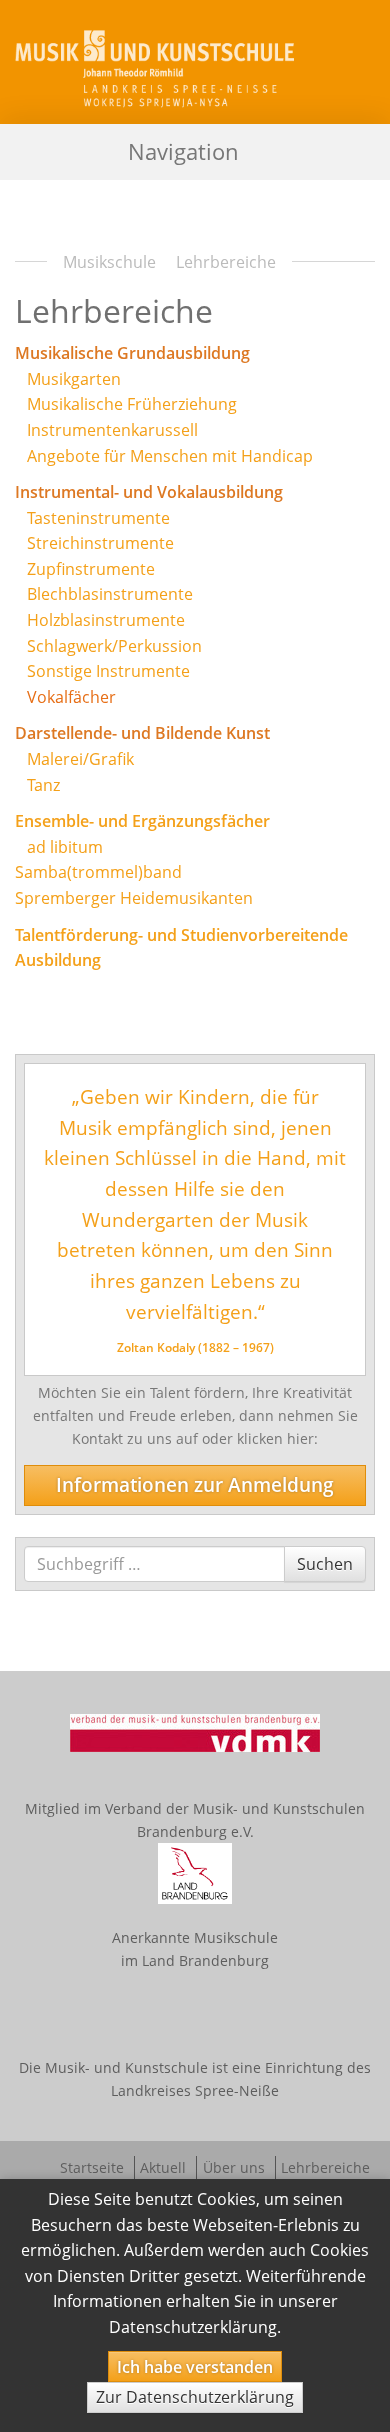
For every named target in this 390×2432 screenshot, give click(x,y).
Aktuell (163, 2167)
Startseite (92, 2167)
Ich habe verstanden (195, 2367)
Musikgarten (74, 379)
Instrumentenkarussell (112, 430)
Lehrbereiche (325, 2167)
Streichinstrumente (100, 543)
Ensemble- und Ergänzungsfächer (142, 821)
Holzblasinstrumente (106, 620)
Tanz (43, 785)
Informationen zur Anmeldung (195, 1484)
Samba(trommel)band (98, 872)
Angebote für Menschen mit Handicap (170, 456)
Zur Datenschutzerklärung (195, 2397)
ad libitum (65, 847)
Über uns (234, 2167)
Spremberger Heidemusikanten (134, 898)
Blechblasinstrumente (110, 594)
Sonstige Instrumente (108, 671)
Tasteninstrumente (98, 518)
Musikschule (109, 262)
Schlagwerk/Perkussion (114, 646)
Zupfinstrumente (91, 569)
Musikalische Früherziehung (132, 404)
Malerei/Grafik (80, 759)
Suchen (324, 1563)
